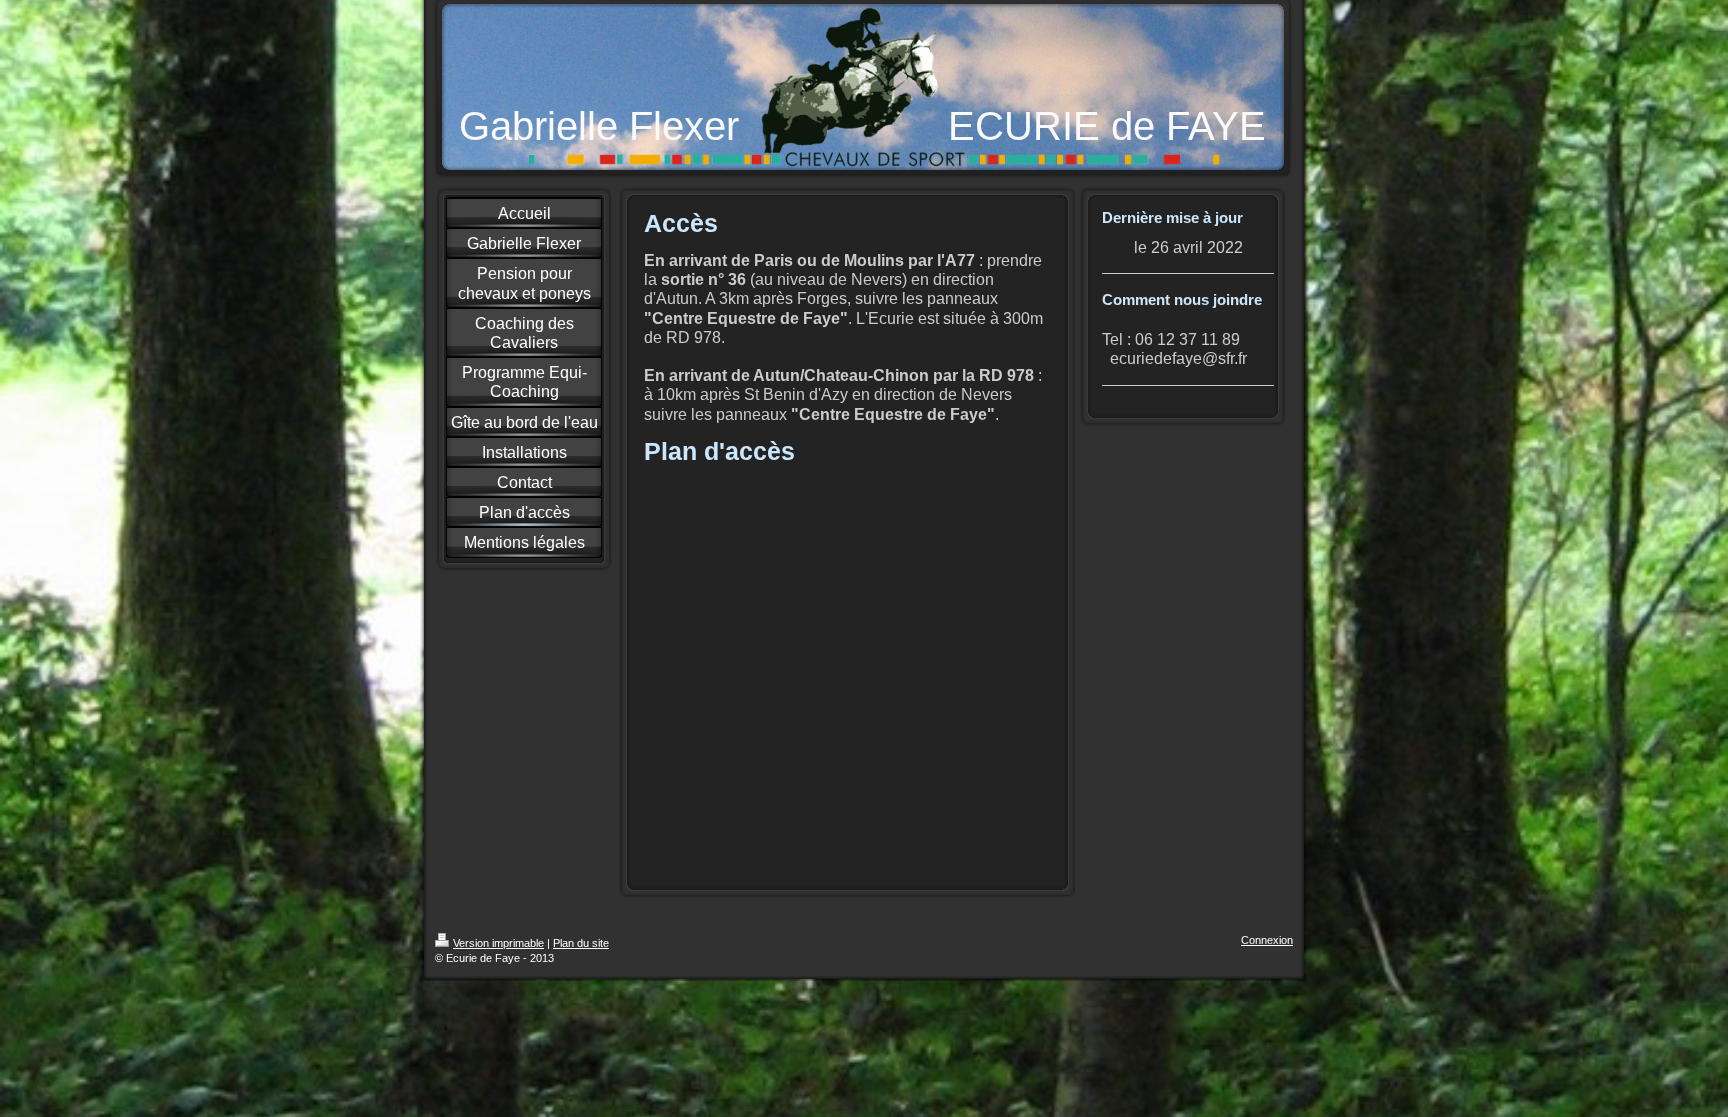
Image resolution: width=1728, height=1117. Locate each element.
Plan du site (581, 943)
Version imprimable (498, 943)
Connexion (1267, 940)
